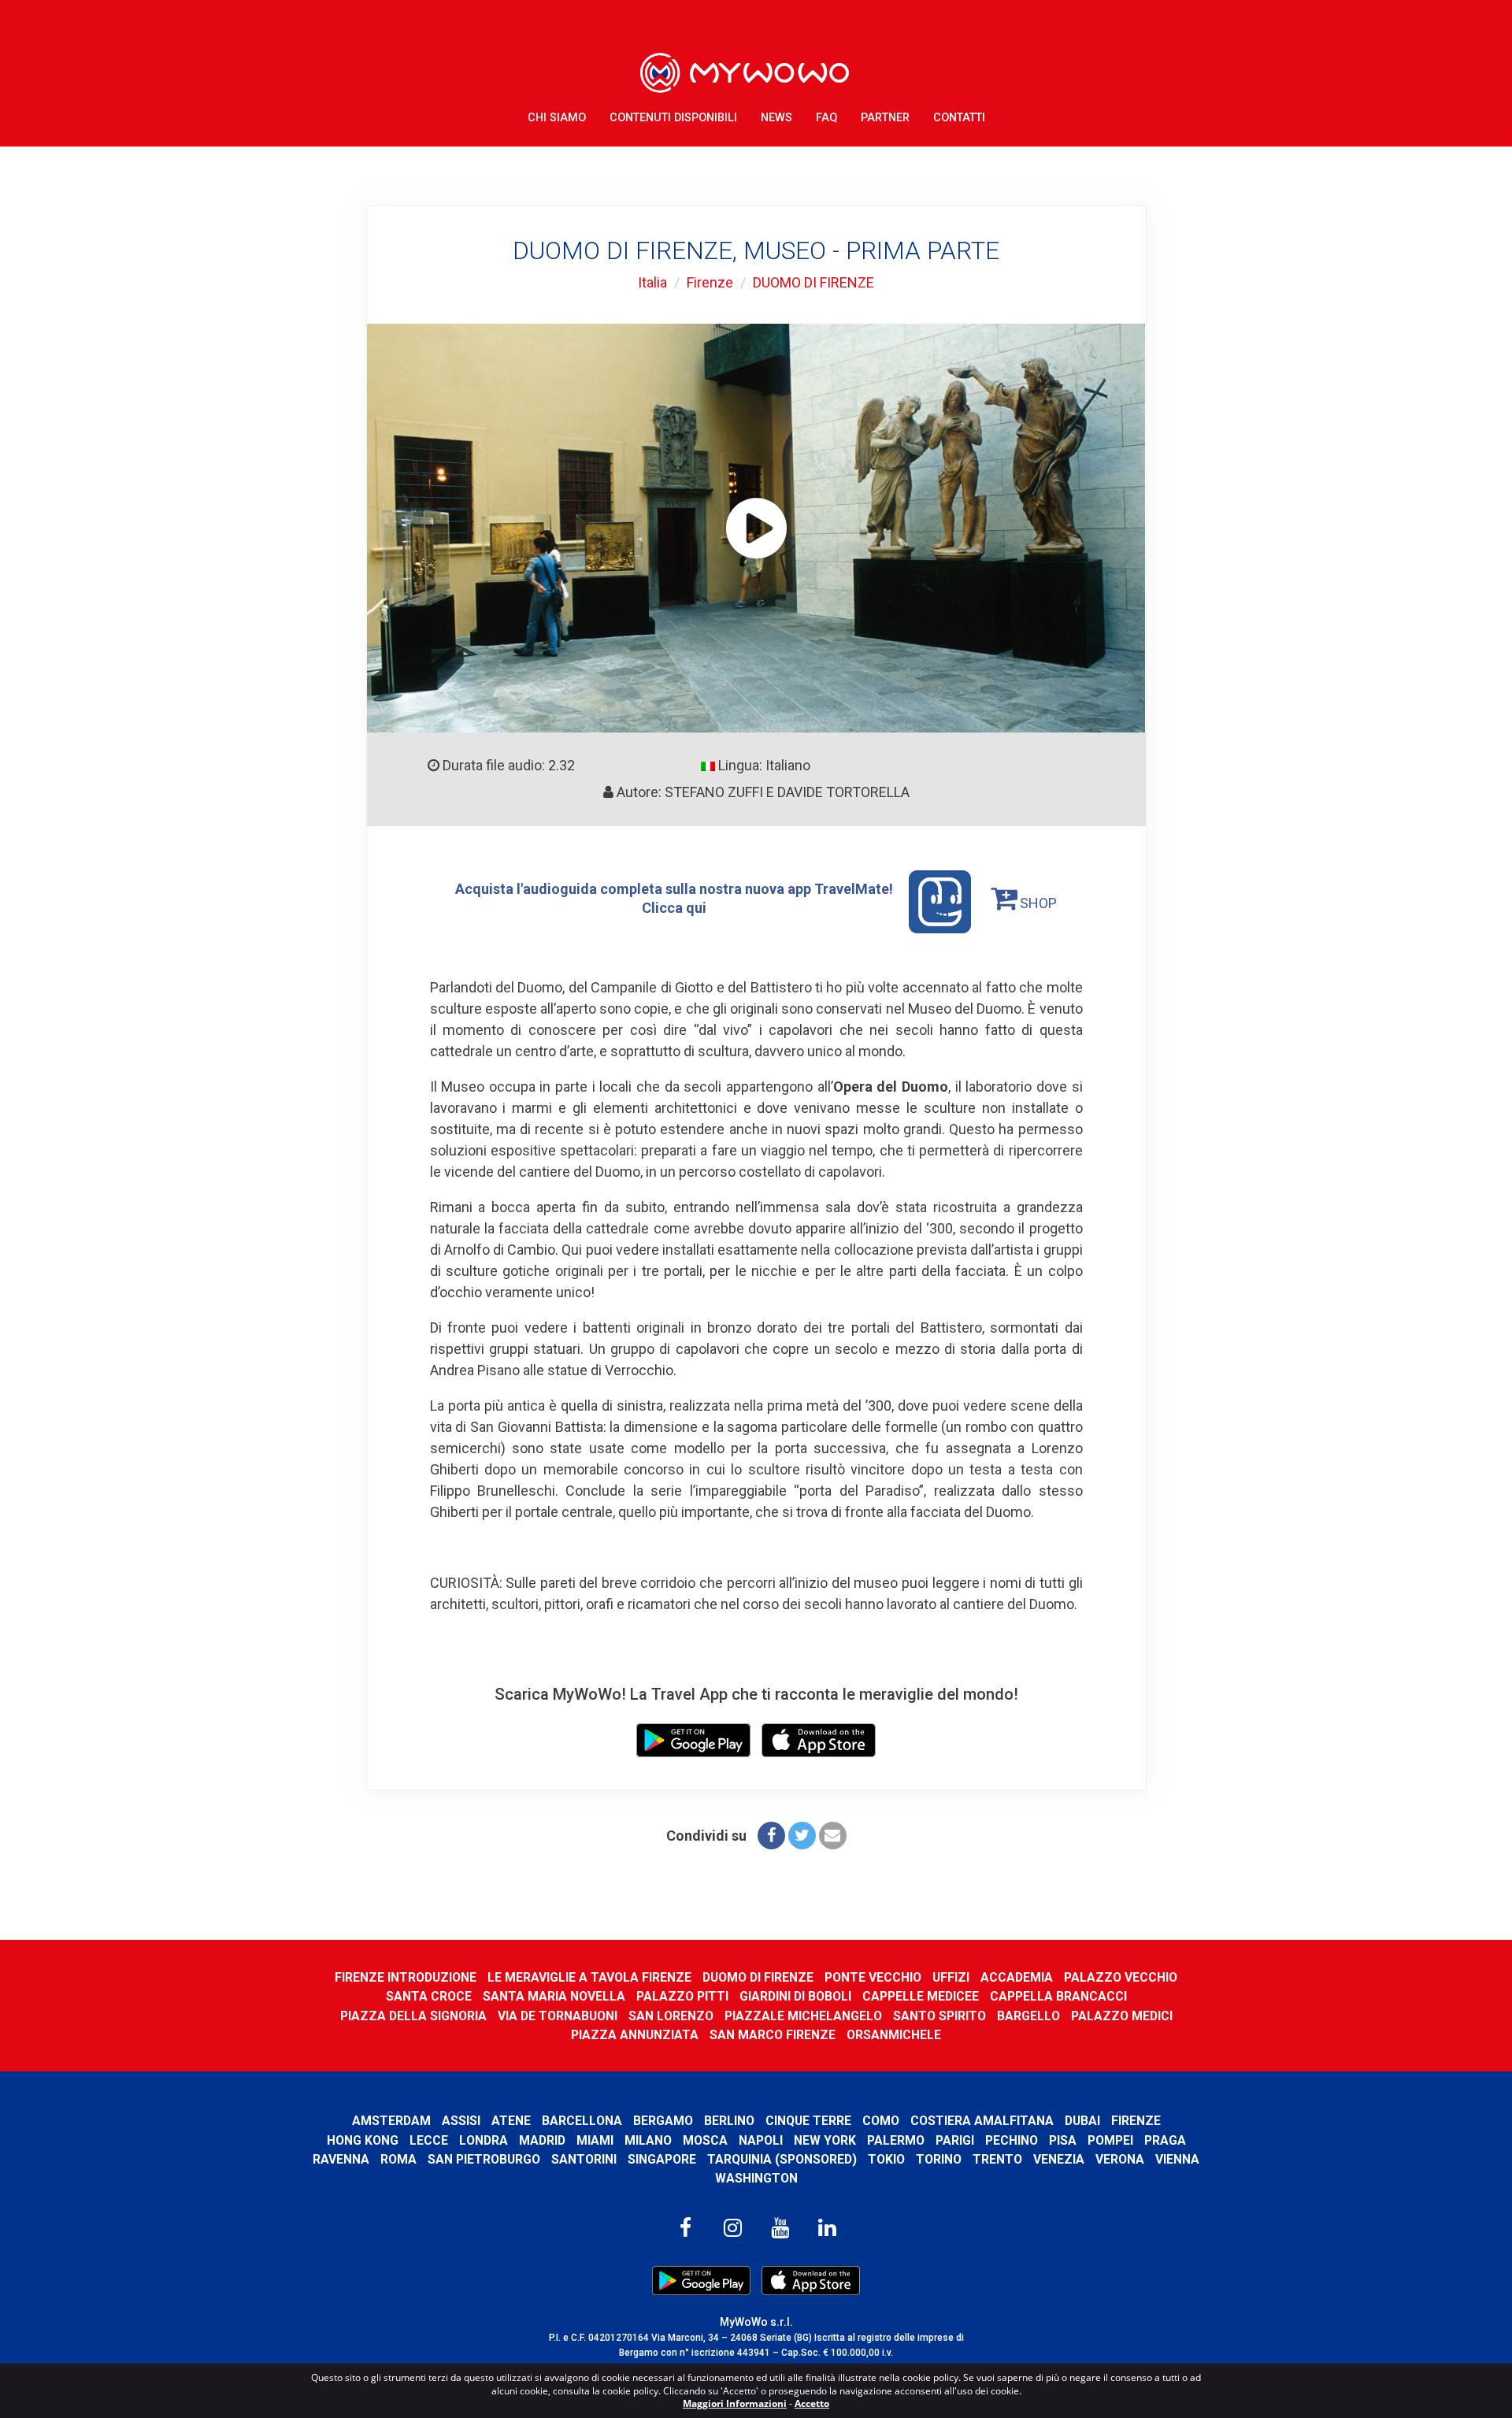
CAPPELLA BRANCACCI (1058, 1996)
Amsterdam (391, 2121)
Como (881, 2121)
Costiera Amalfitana (982, 2121)
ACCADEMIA (1017, 1977)
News (776, 118)
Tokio (886, 2159)
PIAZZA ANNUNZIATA (635, 2035)
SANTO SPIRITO (939, 2016)
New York (825, 2140)
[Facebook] (771, 1836)
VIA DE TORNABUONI (558, 2016)
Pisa (1063, 2140)
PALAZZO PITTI (682, 1996)
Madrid (542, 2140)
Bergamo (663, 2121)
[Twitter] (802, 1836)
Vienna (1177, 2159)
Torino (939, 2159)
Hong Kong (363, 2140)
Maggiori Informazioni (735, 2403)
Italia (652, 282)
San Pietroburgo (484, 2159)
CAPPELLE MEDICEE (921, 1996)
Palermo (896, 2140)
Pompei (1110, 2140)
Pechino (1012, 2140)
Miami (595, 2140)
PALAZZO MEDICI (1122, 2016)
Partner (885, 118)
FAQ (826, 118)
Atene (511, 2121)
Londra (484, 2140)
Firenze (710, 282)
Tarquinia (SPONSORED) (782, 2159)
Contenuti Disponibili (673, 118)
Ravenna (341, 2159)
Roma (398, 2159)
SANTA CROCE (429, 1996)
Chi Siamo (557, 118)
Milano (648, 2140)
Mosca (705, 2140)
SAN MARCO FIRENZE (773, 2035)
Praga (1165, 2140)
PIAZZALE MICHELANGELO (803, 2016)
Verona (1120, 2159)
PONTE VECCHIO (873, 1977)
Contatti (959, 118)
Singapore (662, 2159)
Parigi (955, 2140)
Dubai (1082, 2121)
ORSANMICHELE (894, 2035)
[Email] (833, 1836)
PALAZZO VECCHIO (1121, 1977)
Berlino (729, 2121)
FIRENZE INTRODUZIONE (406, 1977)
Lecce (429, 2140)
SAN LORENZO (671, 2016)
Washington (756, 2178)
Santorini (584, 2159)
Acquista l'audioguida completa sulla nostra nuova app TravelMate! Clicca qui (674, 898)
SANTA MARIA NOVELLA (554, 1996)
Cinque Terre (808, 2121)
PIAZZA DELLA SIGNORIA (413, 2016)
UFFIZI (951, 1977)
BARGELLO (1028, 2016)
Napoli (761, 2140)
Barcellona (582, 2121)
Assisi (461, 2121)
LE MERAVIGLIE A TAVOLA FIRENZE (589, 1977)
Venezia (1059, 2159)
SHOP (1037, 903)
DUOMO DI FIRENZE (813, 282)
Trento (997, 2159)
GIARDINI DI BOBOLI (795, 1996)
